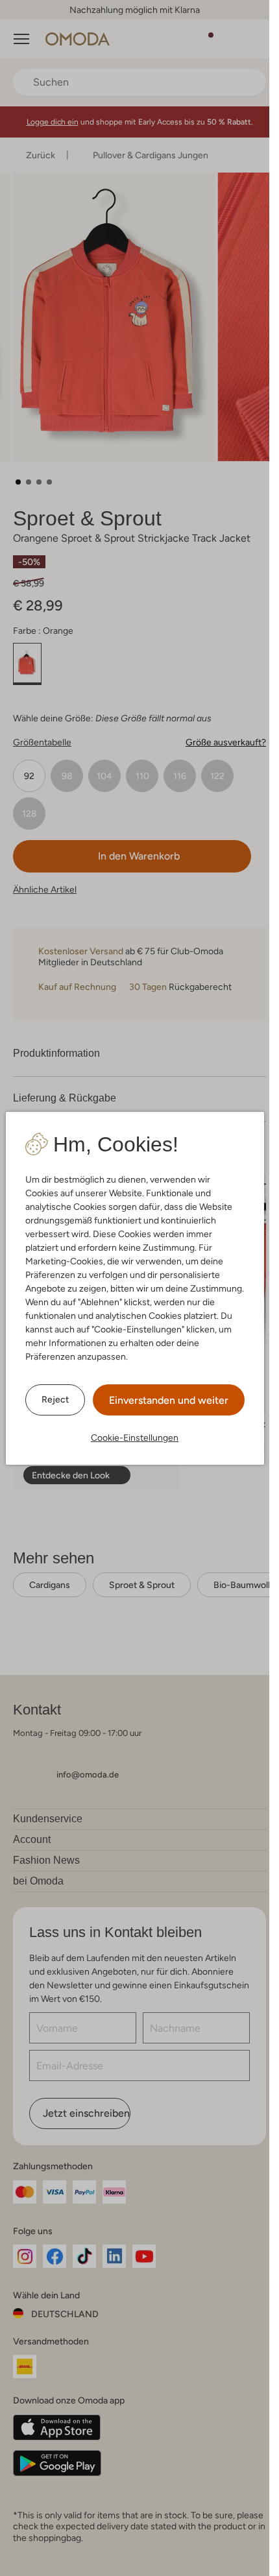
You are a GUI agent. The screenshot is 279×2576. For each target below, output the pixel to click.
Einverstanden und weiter (169, 1400)
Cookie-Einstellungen (135, 1438)
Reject (55, 1399)
